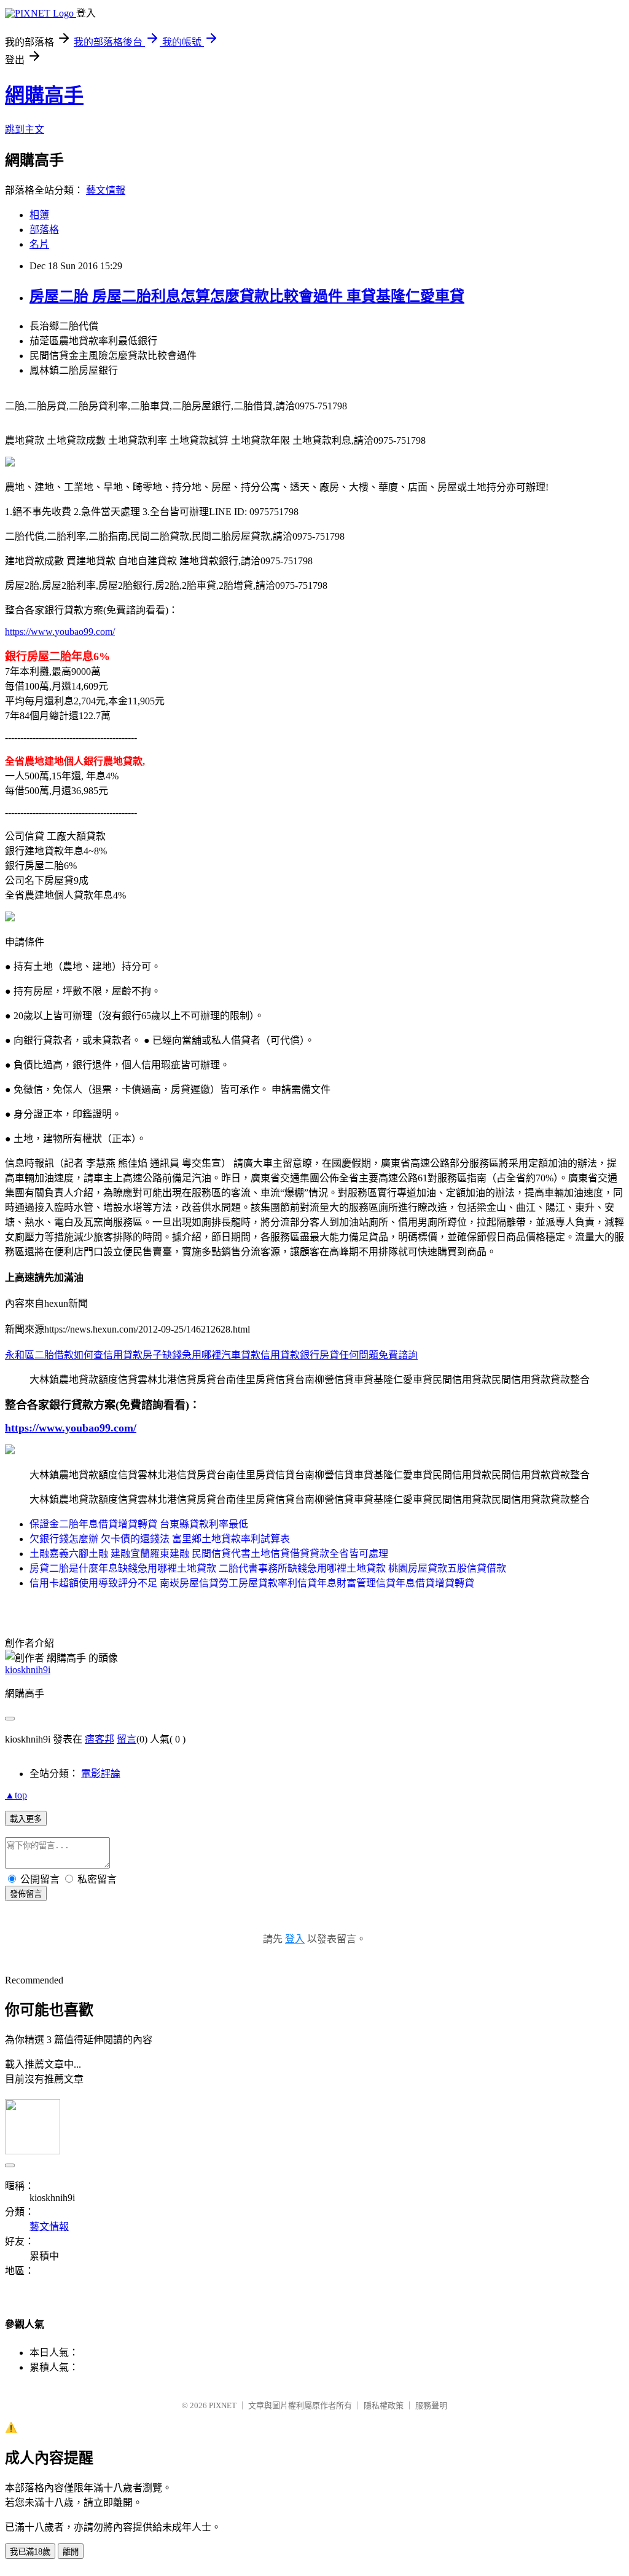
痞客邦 (100, 1739)
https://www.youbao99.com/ (60, 632)
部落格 (44, 230)
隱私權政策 (384, 2405)
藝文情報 (106, 190)
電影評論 (101, 1774)
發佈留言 (26, 1894)
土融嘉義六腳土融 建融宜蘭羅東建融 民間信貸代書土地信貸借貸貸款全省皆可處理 (209, 1554)
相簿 (39, 215)
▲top (16, 1795)
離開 (71, 2552)
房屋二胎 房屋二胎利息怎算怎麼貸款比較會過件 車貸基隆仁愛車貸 (247, 296)
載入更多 (26, 1819)
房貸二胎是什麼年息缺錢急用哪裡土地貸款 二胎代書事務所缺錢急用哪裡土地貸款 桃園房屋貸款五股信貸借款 (268, 1568)
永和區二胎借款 (39, 1355)
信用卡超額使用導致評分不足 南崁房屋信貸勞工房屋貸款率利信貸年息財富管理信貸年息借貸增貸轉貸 (252, 1583)
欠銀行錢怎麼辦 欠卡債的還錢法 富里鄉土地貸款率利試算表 (160, 1539)
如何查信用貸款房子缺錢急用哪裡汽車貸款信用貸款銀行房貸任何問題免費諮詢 (246, 1355)
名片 (39, 244)
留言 (127, 1739)
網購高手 (44, 95)
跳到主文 (25, 129)
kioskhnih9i (28, 1670)
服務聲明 (431, 2405)
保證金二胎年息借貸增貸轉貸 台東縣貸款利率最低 (139, 1524)
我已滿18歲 (30, 2552)
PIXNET (223, 2405)
